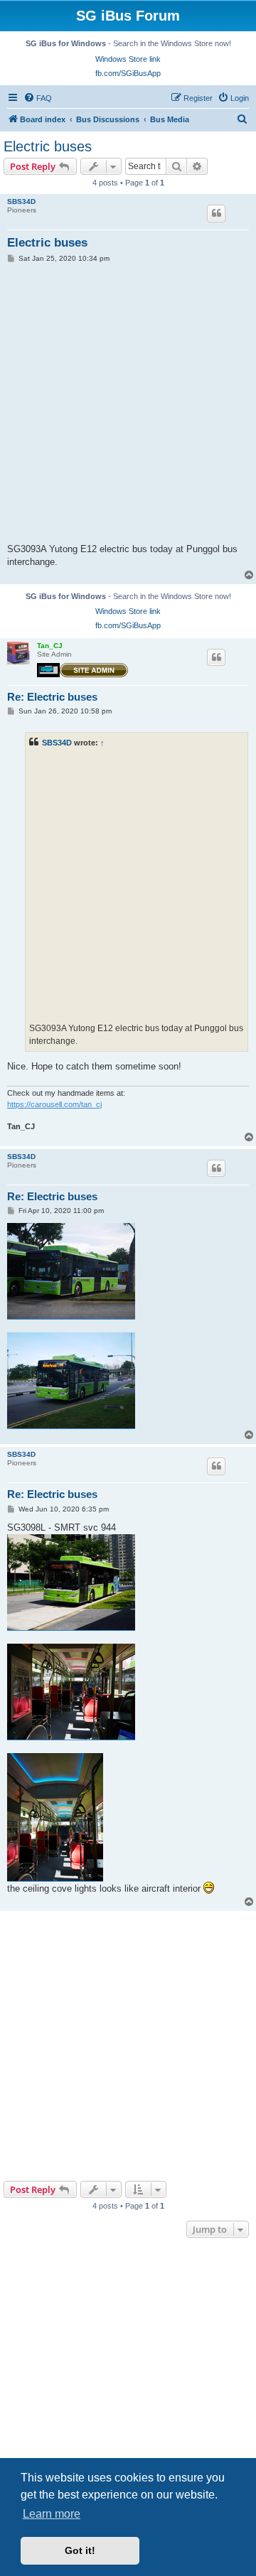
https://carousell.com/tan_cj (54, 1104)
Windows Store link (128, 59)
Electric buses (48, 146)
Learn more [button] (52, 2514)
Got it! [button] (80, 2550)
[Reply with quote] (216, 213)
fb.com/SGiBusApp (128, 73)
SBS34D (21, 201)
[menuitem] (38, 98)
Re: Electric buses (52, 697)
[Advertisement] (128, 2046)
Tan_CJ (50, 646)
